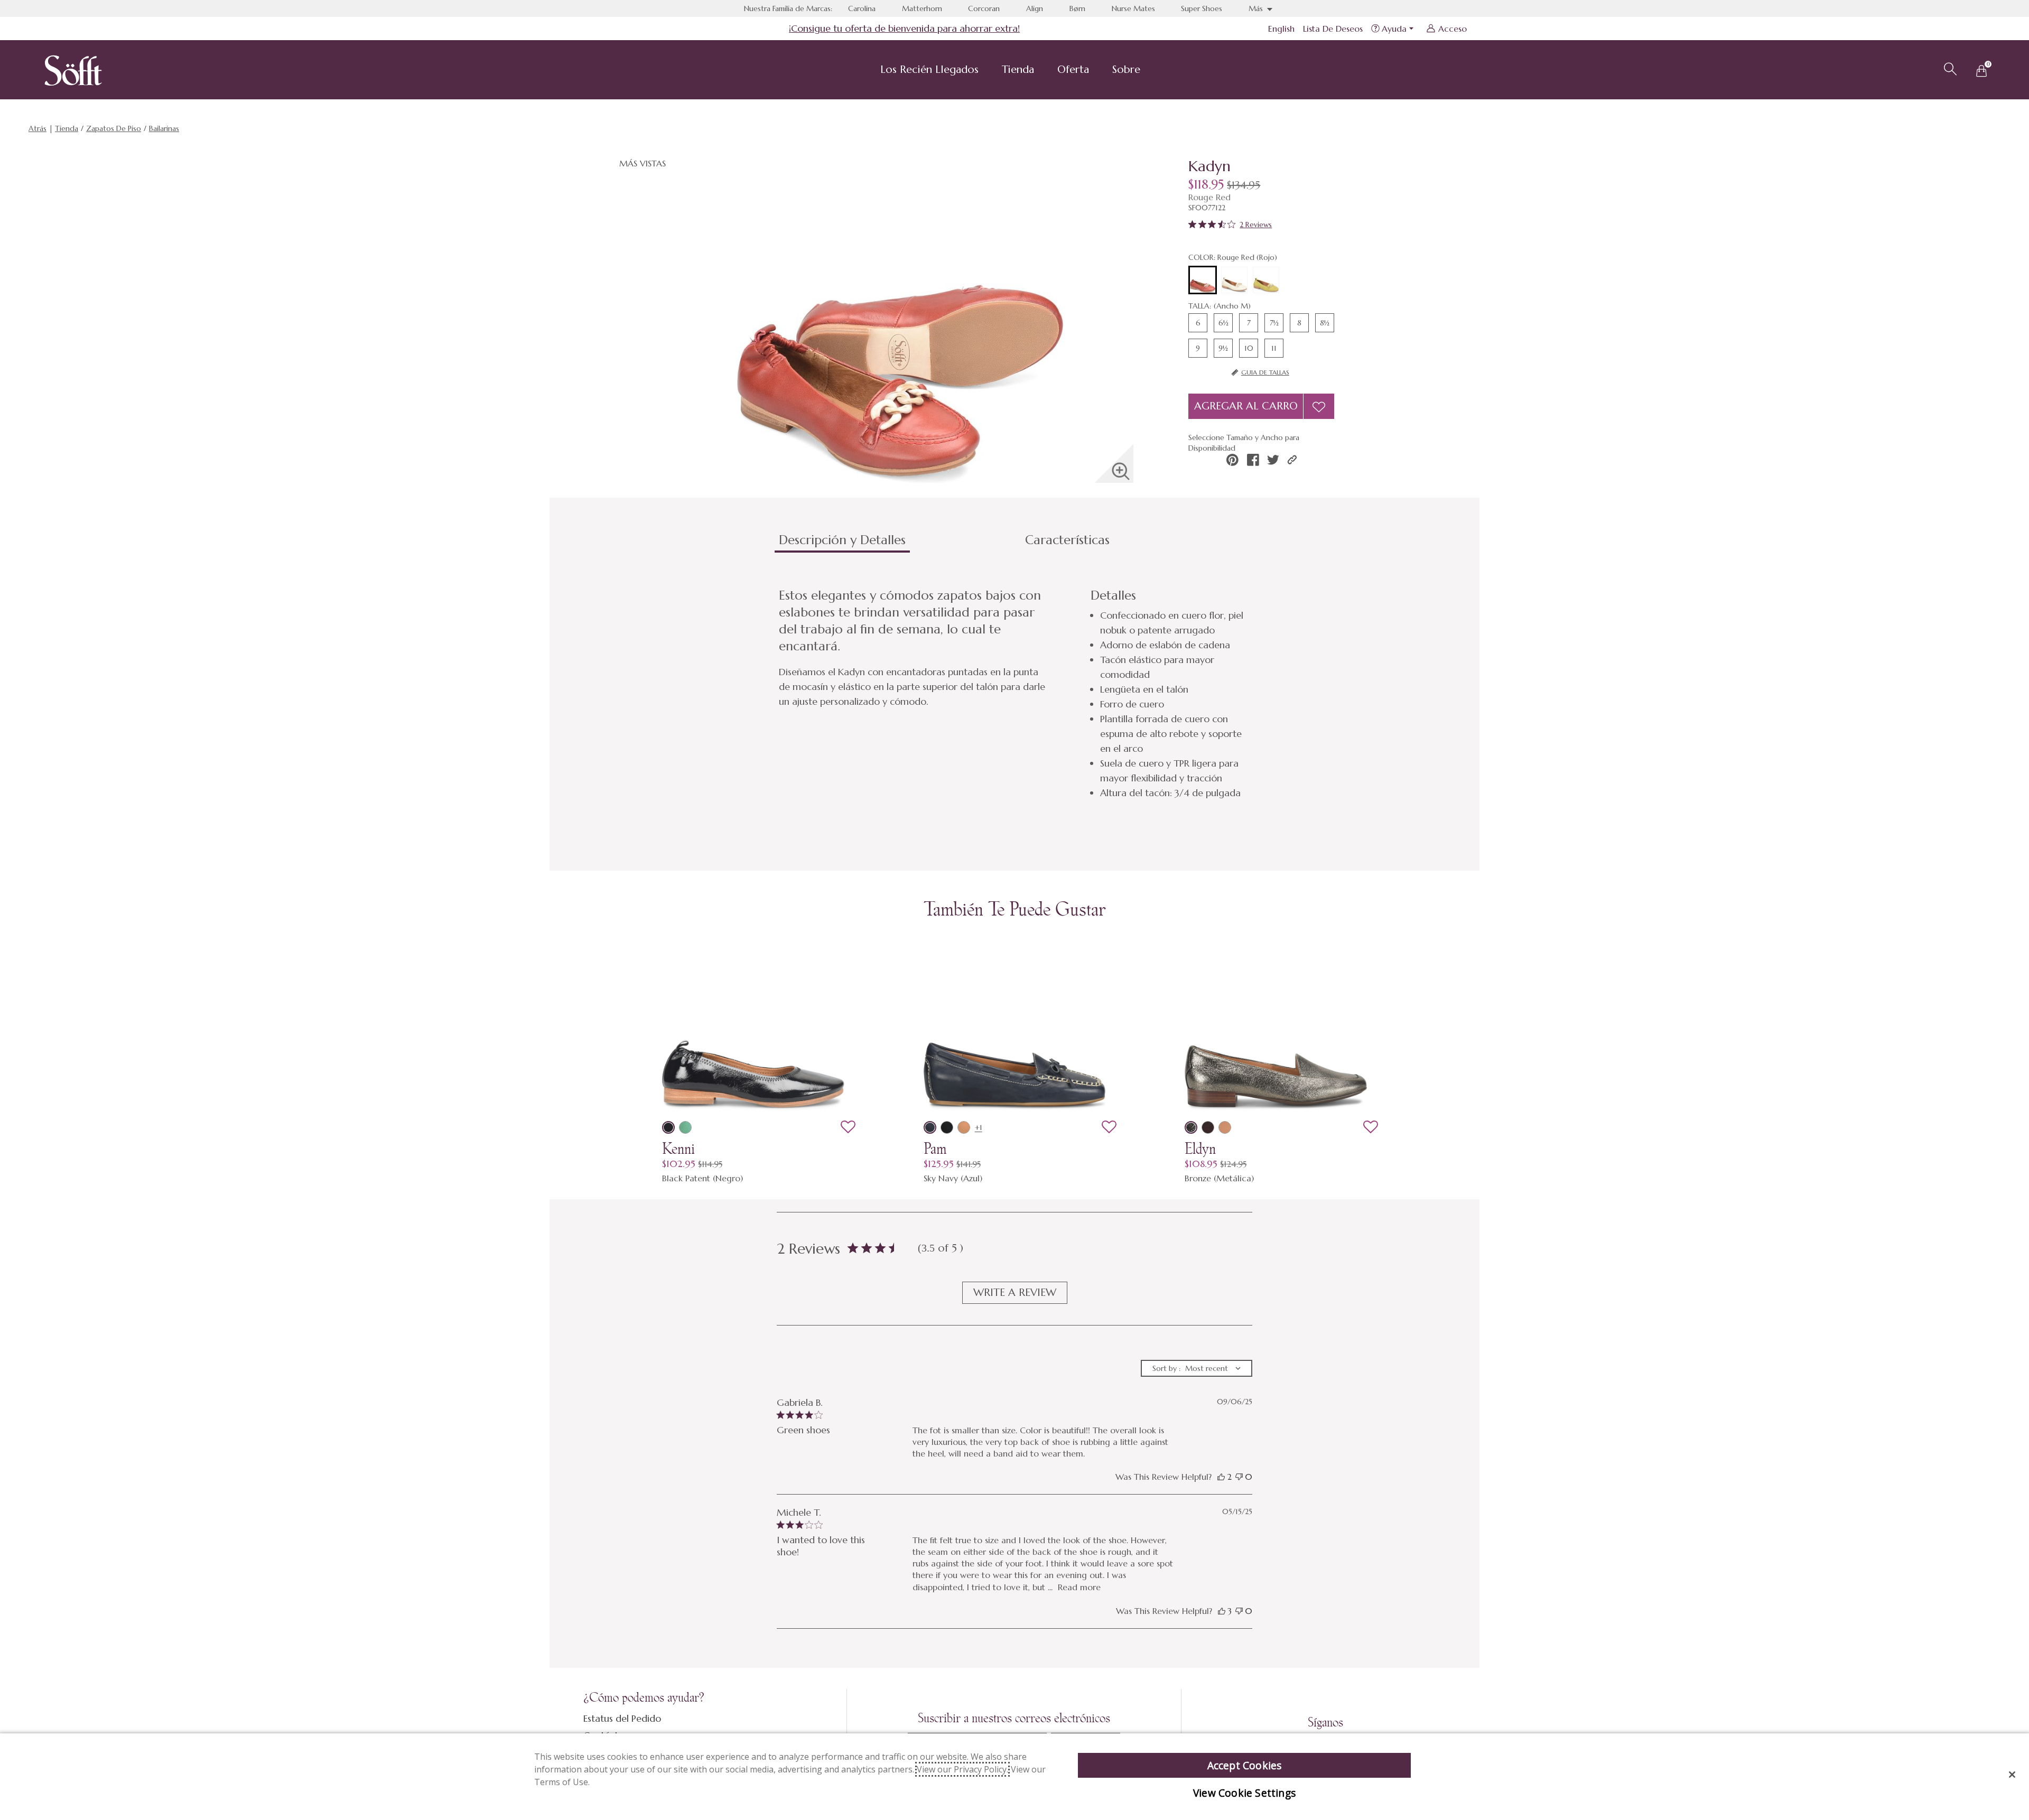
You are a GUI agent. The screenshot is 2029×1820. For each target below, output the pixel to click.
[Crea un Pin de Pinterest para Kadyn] (1232, 460)
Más (1257, 8)
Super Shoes (1202, 8)
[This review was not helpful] (1239, 1477)
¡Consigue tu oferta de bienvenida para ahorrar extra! (904, 28)
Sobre (1126, 69)
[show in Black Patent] (668, 1127)
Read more (1079, 1587)
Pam (935, 1149)
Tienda (1018, 69)
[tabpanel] (1017, 694)
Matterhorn (922, 8)
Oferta (1073, 69)
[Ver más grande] (1121, 471)
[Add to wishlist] (848, 1127)
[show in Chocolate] (1208, 1127)
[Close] (2012, 1775)
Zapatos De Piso (114, 128)
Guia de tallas (1265, 372)
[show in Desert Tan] (1225, 1127)
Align (1035, 8)
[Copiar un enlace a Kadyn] (1292, 460)
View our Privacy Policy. (962, 1769)
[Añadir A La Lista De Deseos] (1319, 406)
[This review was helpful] (1221, 1477)
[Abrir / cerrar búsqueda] (1949, 68)
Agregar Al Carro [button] (1246, 406)
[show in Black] (947, 1127)
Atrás (38, 128)
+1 (979, 1127)
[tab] (898, 544)
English (1281, 29)
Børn (1077, 8)
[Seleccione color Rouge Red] (1203, 281)
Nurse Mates (1133, 8)
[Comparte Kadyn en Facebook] (1253, 460)
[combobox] (1197, 1368)
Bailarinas (164, 128)
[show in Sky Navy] (930, 1127)
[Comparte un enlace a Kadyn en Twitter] (1273, 460)
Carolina (862, 8)
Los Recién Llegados (929, 69)
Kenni (678, 1149)
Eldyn (1200, 1149)
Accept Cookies (1245, 1765)
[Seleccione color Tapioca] (1234, 280)
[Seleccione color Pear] (1266, 280)
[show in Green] (685, 1127)
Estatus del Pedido (622, 1718)
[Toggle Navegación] (987, 71)
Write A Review (1015, 1292)
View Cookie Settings (1244, 1793)
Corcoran (984, 8)
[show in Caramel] (964, 1127)
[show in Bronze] (1191, 1127)
